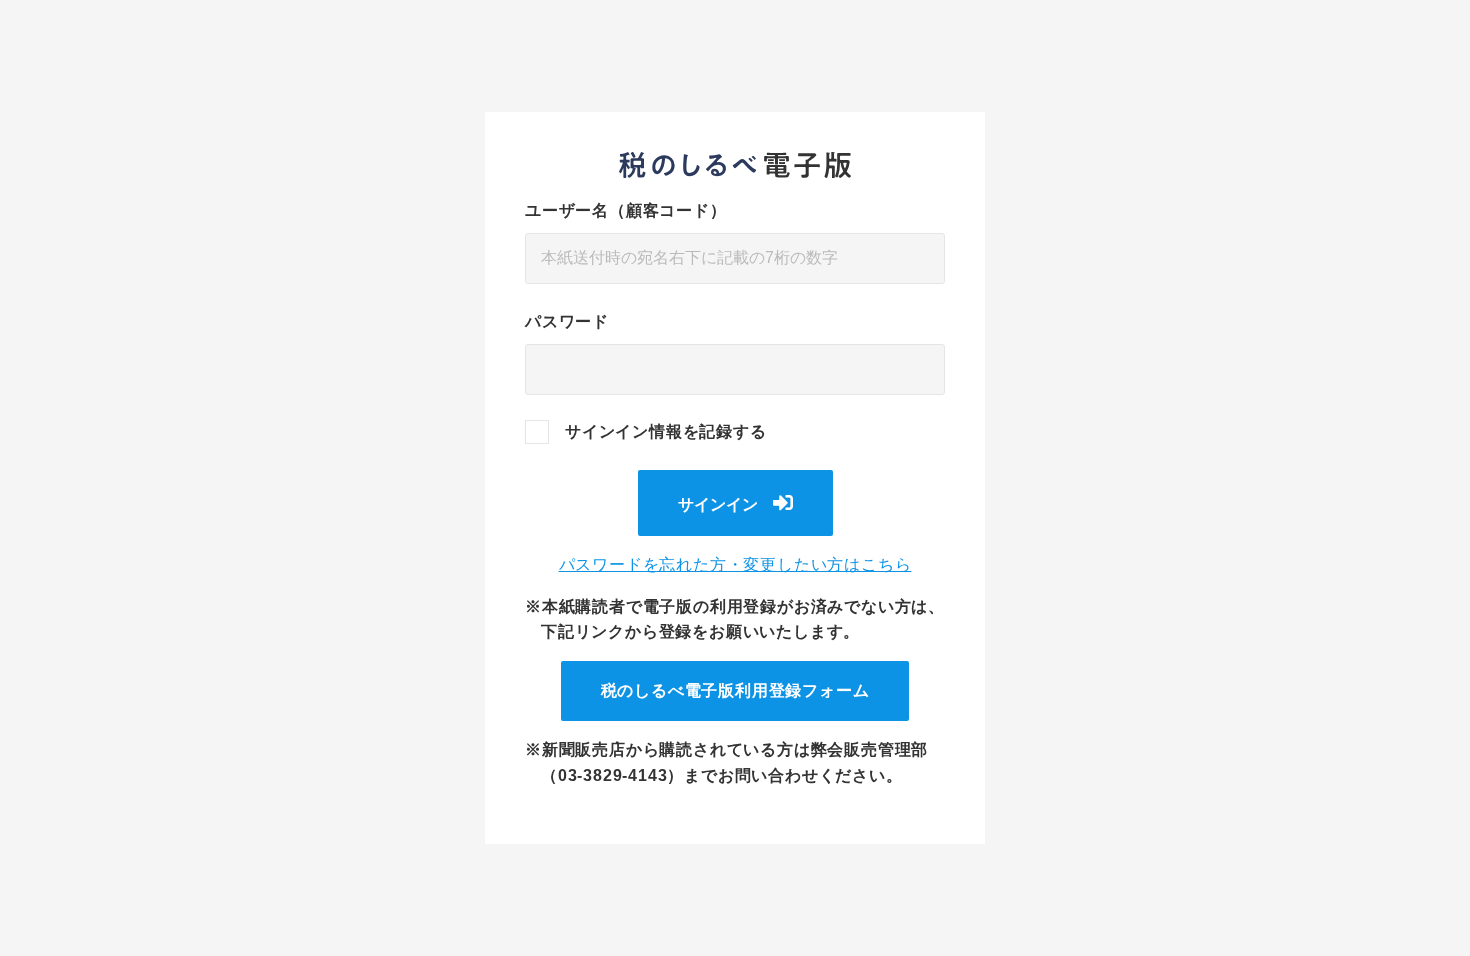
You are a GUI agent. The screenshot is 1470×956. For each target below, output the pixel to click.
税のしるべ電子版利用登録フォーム (735, 690)
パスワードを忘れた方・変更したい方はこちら (735, 564)
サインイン (718, 504)
